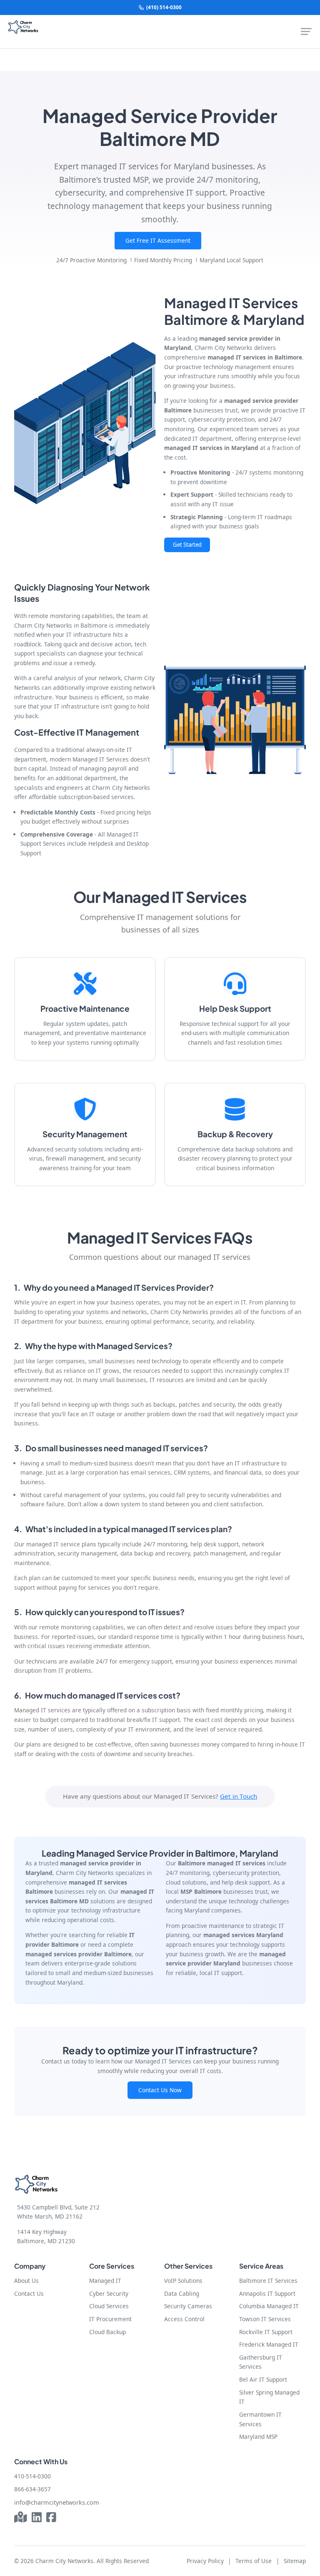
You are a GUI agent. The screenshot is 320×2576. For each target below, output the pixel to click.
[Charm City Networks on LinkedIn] (37, 2518)
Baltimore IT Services (268, 2281)
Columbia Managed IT (269, 2306)
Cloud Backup (107, 2332)
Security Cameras (188, 2306)
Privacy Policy (205, 2561)
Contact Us (29, 2293)
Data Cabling (182, 2293)
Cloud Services (109, 2306)
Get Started (187, 545)
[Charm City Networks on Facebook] (51, 2518)
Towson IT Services (265, 2319)
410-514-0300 (32, 2476)
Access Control (184, 2319)
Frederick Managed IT (269, 2344)
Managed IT (105, 2281)
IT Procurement (110, 2319)
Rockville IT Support (266, 2332)
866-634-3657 (32, 2489)
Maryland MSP (258, 2437)
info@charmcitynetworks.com (57, 2502)
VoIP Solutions (183, 2281)
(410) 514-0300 (164, 7)
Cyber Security (109, 2293)
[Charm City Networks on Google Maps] (21, 2518)
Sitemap (295, 2561)
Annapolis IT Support (267, 2293)
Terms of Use (254, 2561)
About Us (26, 2281)
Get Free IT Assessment (158, 240)
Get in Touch (239, 1796)
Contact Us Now (160, 2090)
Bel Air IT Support (263, 2379)
